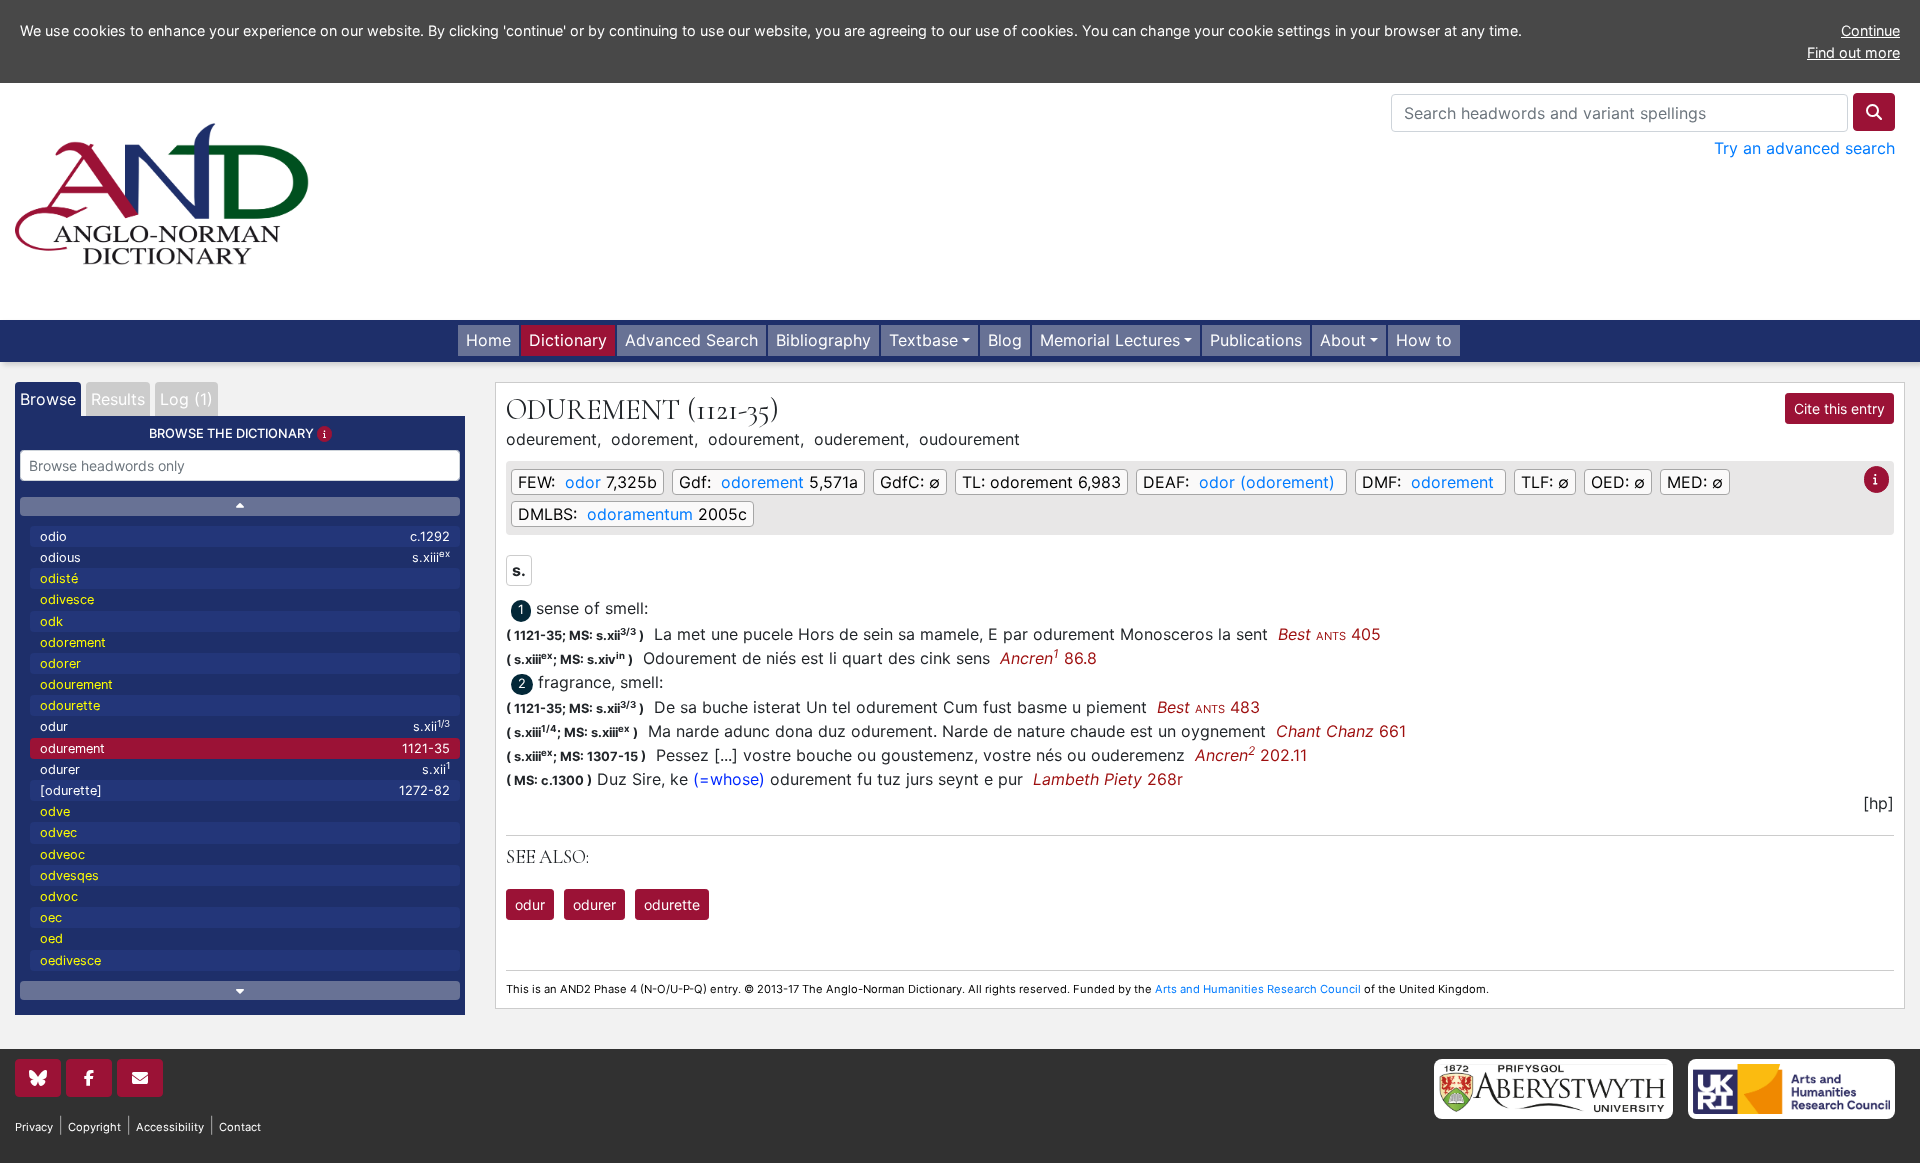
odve (55, 811)
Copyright (94, 1127)
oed (51, 938)
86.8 (1048, 658)
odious (245, 556)
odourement (76, 684)
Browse (48, 399)
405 (1329, 634)
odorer (60, 663)
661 (1341, 731)
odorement (73, 642)
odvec (58, 832)
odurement (245, 748)
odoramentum (640, 514)
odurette (672, 904)
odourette (70, 705)
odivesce (67, 599)
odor (583, 482)
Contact (240, 1127)
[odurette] (245, 790)
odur (245, 726)
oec (51, 917)
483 (1208, 707)
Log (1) (186, 399)
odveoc (62, 854)
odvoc (59, 896)
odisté (59, 578)
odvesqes (69, 875)
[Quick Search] (1874, 112)
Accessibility (170, 1127)
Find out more (1853, 52)
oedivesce (70, 960)
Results (118, 399)
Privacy (34, 1127)
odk (51, 621)
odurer (245, 768)
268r (1108, 779)
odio (245, 536)
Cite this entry (1839, 408)
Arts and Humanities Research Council (1258, 989)
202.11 (1251, 755)
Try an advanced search (1804, 148)
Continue (1870, 30)
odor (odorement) (1267, 482)
